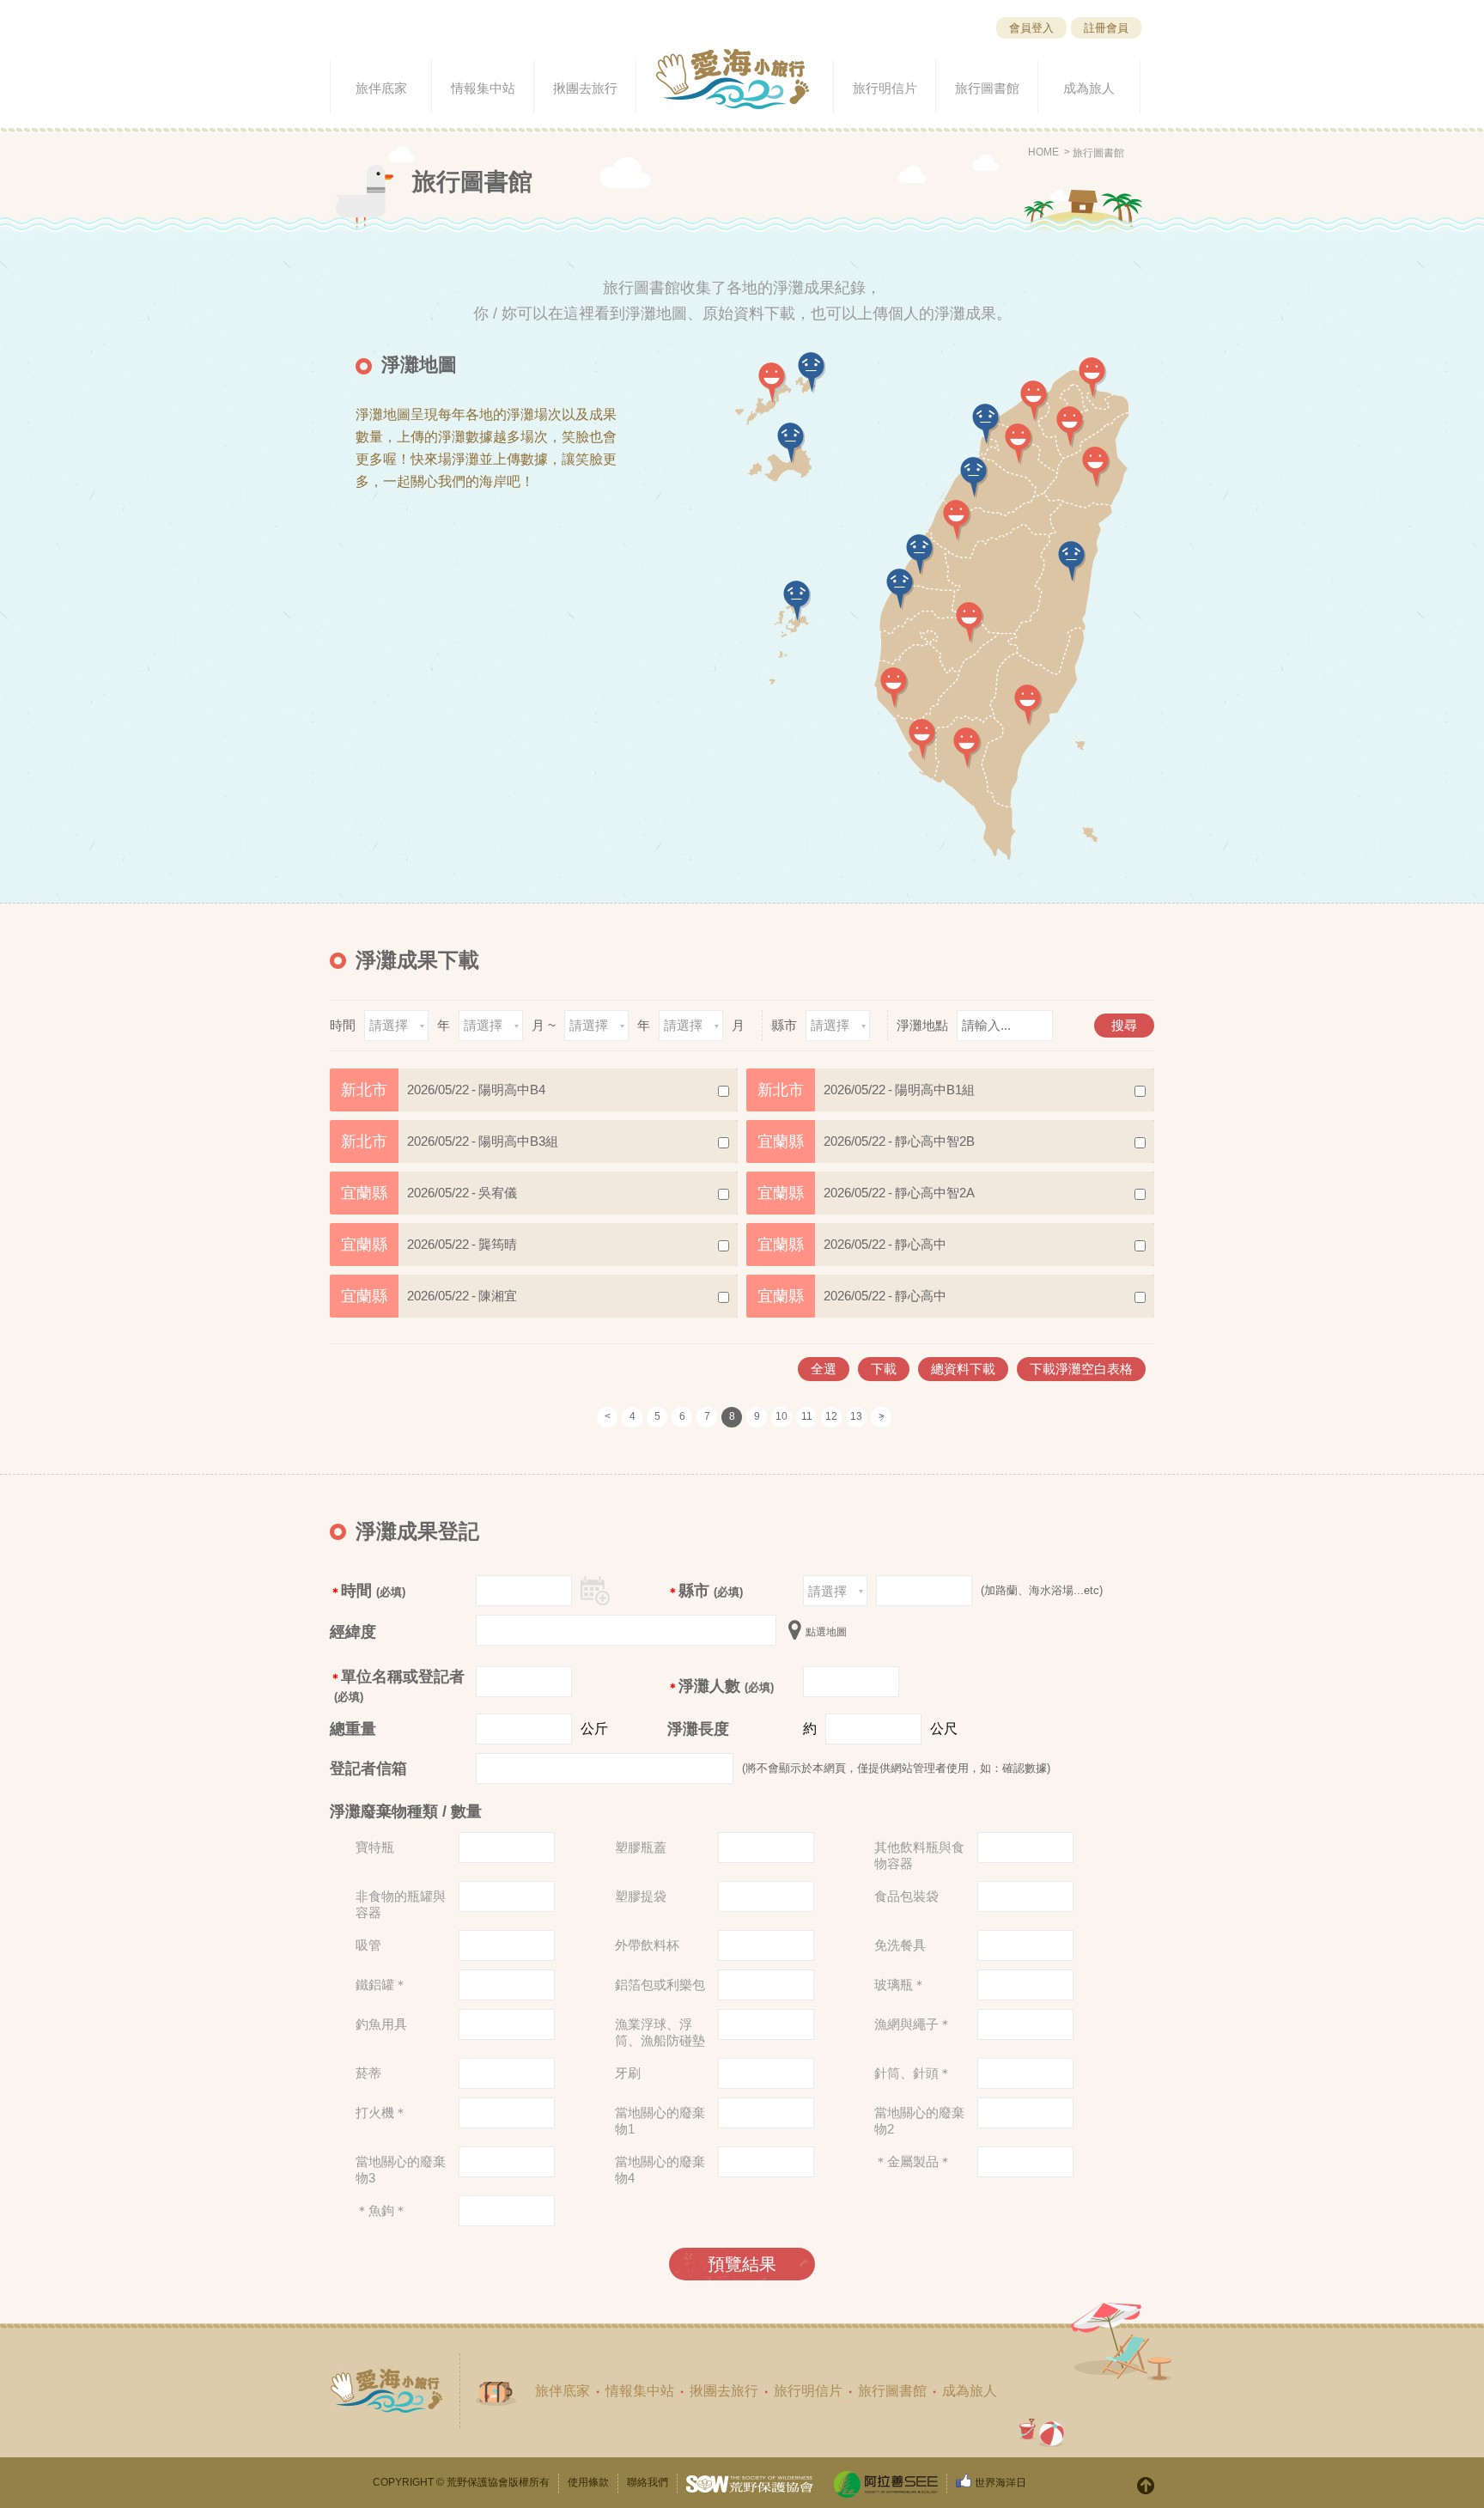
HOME (1043, 152)
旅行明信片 (808, 2391)
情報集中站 (640, 2391)
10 (782, 1416)
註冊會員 (1106, 28)
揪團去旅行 (724, 2391)
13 (856, 1416)
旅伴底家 (563, 2391)
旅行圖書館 (1098, 153)
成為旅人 (970, 2391)
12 (831, 1416)
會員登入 (1031, 28)
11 (807, 1416)
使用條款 (588, 2482)
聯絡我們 (648, 2482)
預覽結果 (742, 2264)
